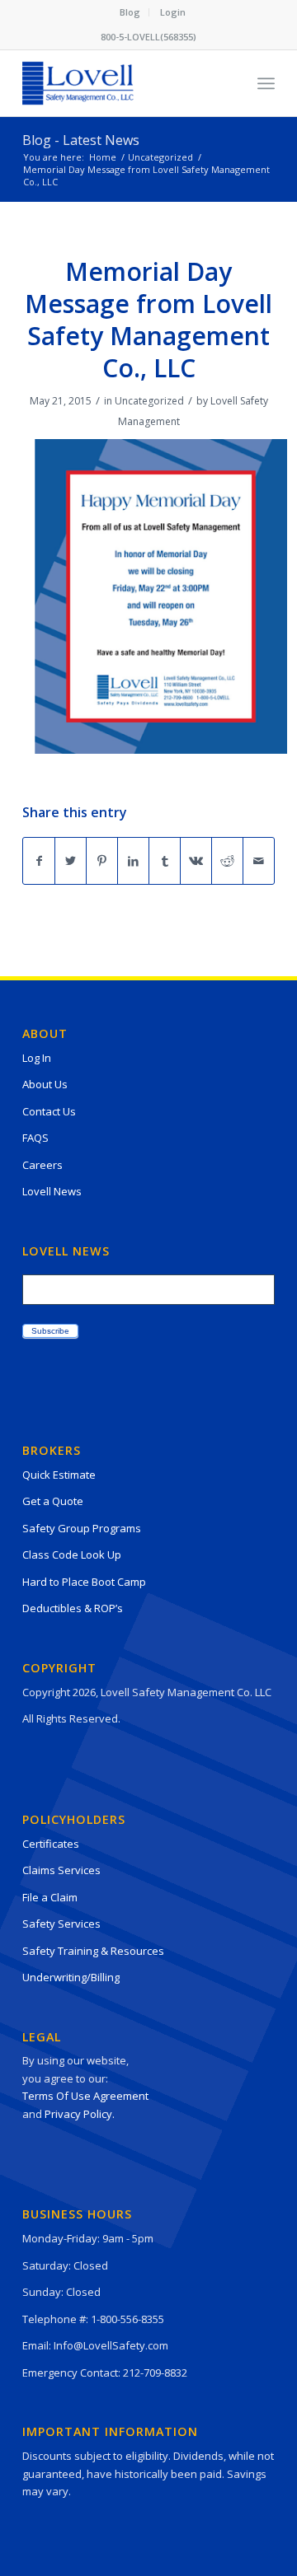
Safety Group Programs (82, 1528)
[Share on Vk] (196, 861)
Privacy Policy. (80, 2114)
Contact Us (49, 1111)
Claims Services (61, 1870)
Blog (130, 12)
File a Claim (50, 1897)
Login (173, 12)
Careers (42, 1165)
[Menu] (266, 83)
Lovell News (52, 1191)
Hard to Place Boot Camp (84, 1582)
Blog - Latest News (81, 140)
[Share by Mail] (259, 861)
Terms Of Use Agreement (85, 2096)
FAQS (35, 1138)
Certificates (51, 1844)
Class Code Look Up (72, 1554)
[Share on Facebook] (39, 861)
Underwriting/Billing (71, 1977)
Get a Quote (53, 1501)
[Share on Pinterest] (102, 861)
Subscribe (50, 1331)
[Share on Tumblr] (165, 861)
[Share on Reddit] (227, 861)
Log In (37, 1058)
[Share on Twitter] (71, 861)
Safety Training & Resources (93, 1951)
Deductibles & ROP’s (73, 1608)
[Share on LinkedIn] (133, 861)
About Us (45, 1084)
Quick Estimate (59, 1475)
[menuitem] (130, 12)
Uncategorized (149, 401)
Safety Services (61, 1924)
